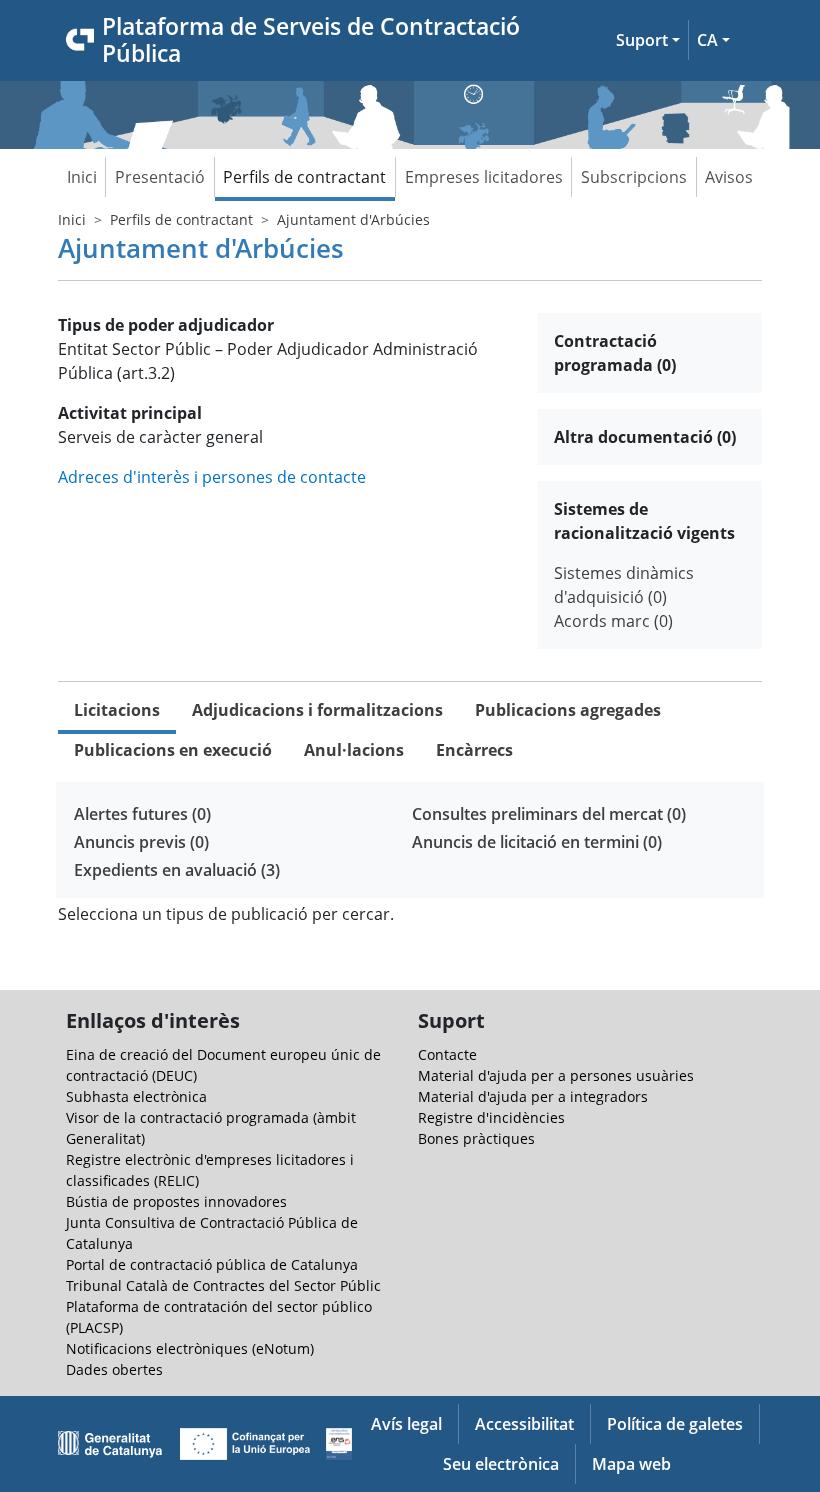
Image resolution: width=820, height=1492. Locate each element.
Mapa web (631, 1464)
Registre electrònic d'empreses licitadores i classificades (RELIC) (210, 1170)
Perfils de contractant (304, 177)
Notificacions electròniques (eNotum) (190, 1348)
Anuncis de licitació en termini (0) (537, 842)
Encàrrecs (474, 750)
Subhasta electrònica (136, 1096)
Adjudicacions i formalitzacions (317, 710)
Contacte (447, 1054)
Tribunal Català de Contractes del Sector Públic (223, 1285)
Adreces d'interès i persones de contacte (212, 477)
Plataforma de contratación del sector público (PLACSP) (219, 1317)
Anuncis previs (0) (141, 842)
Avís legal (406, 1424)
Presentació (160, 177)
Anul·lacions (354, 750)
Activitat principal (130, 413)
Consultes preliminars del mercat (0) (549, 814)
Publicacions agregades (568, 710)
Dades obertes (114, 1369)
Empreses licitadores (484, 177)
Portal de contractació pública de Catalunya (212, 1264)
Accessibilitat (524, 1424)
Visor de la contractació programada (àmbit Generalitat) (211, 1128)
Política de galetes (675, 1424)
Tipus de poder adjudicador (166, 325)
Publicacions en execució (173, 750)
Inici (82, 177)
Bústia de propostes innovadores (176, 1201)
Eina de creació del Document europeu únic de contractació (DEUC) (223, 1065)
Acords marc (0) (613, 621)
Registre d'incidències (491, 1117)
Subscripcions (634, 177)
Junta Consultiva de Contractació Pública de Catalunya (212, 1233)
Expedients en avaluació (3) (177, 870)
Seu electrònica (501, 1464)
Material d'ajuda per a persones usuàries (556, 1075)
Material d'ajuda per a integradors (533, 1096)
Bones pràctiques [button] (476, 1138)
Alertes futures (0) (142, 814)
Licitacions (117, 710)
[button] (648, 40)
